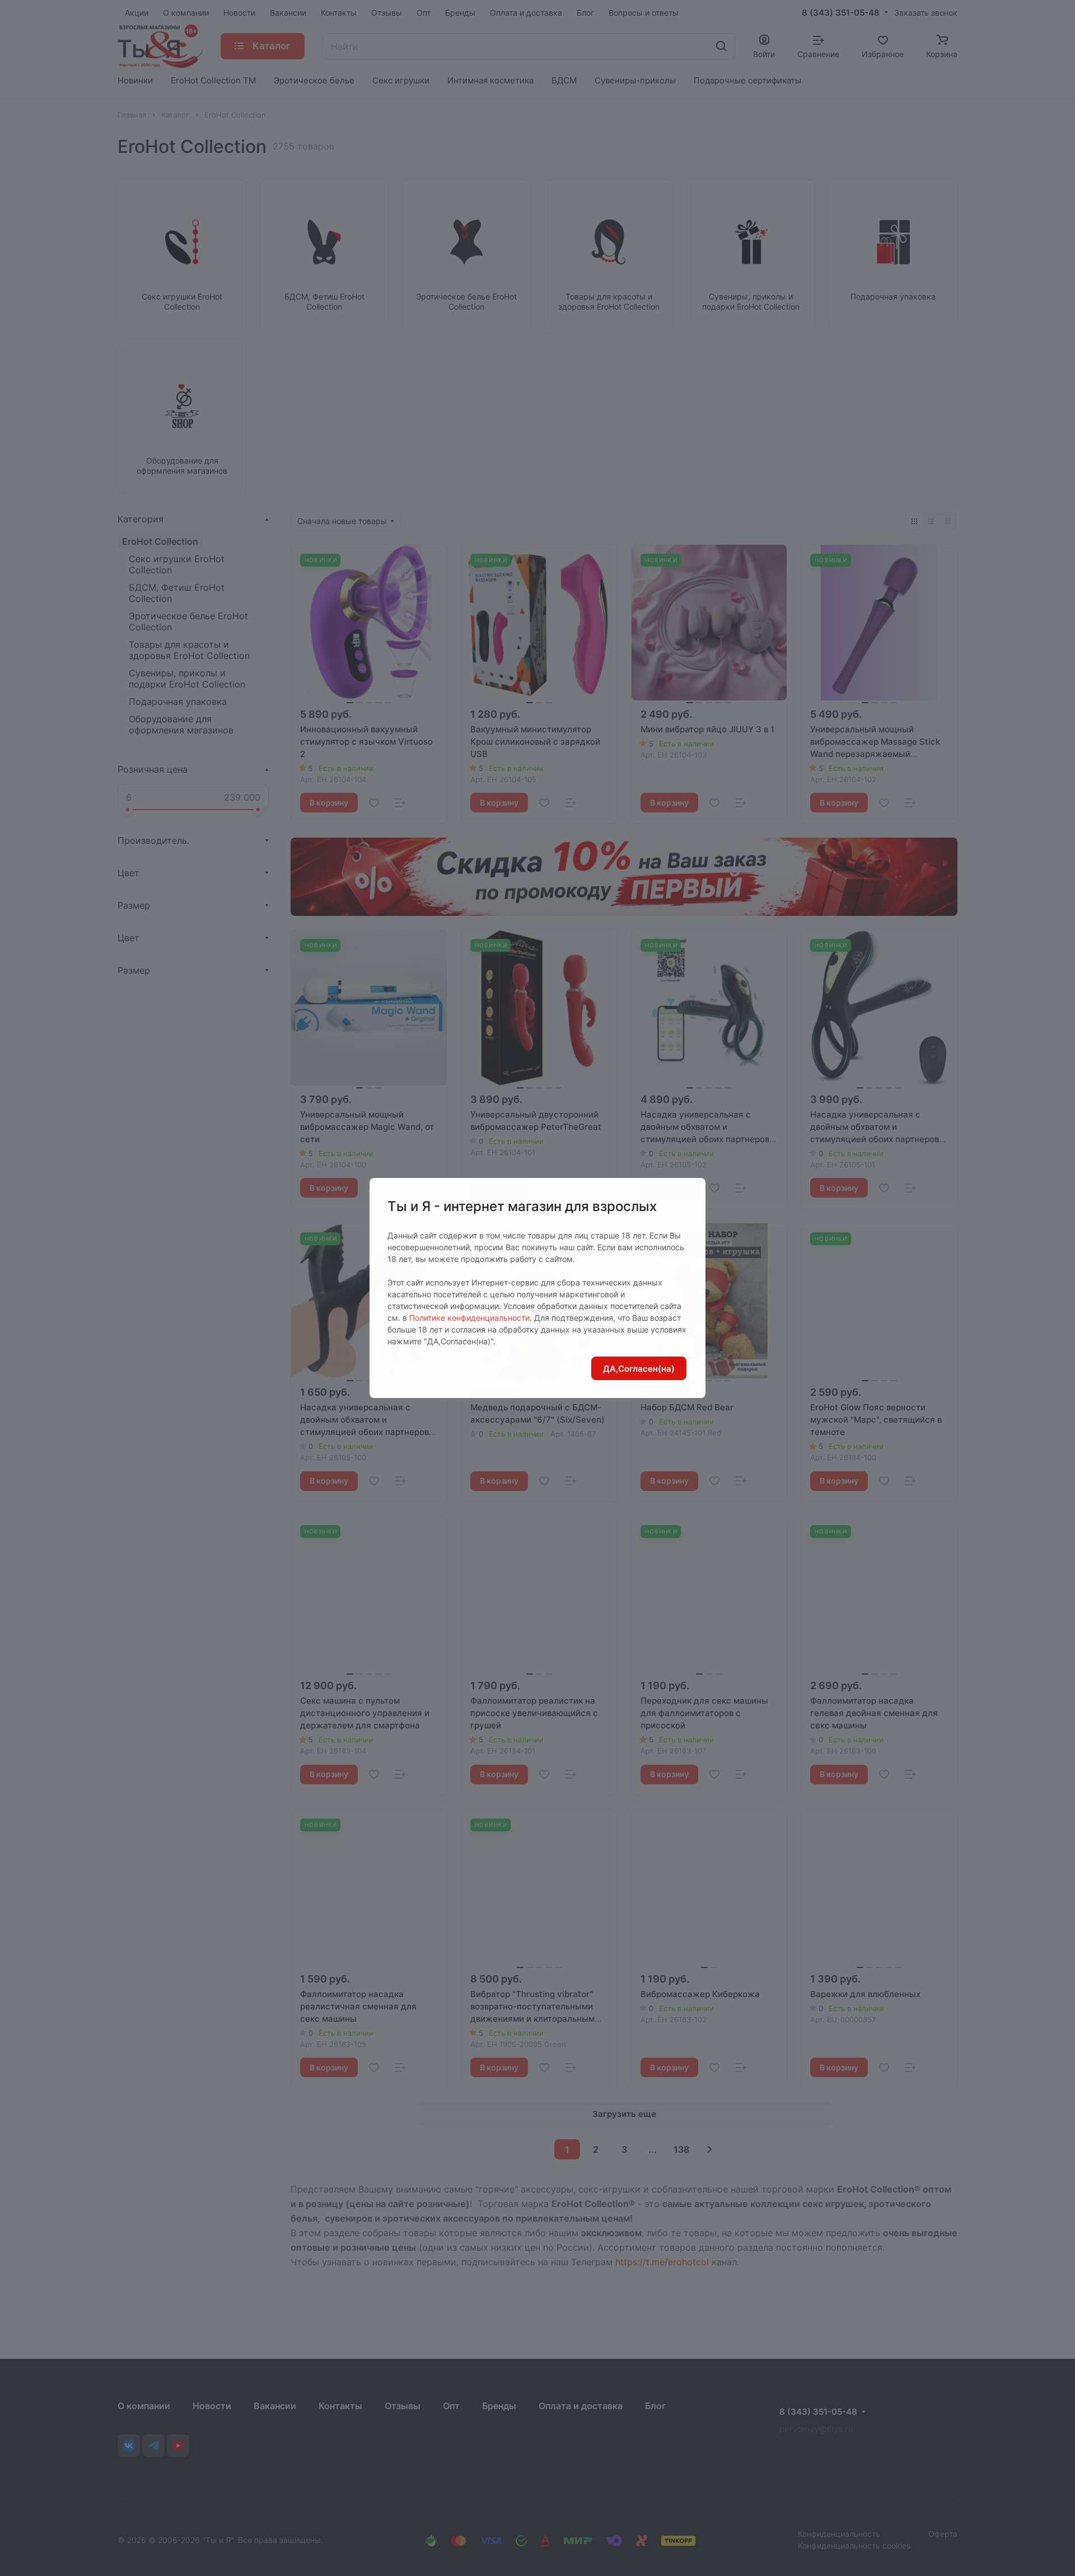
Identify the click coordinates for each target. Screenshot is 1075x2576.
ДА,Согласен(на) (639, 1369)
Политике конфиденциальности (469, 1318)
